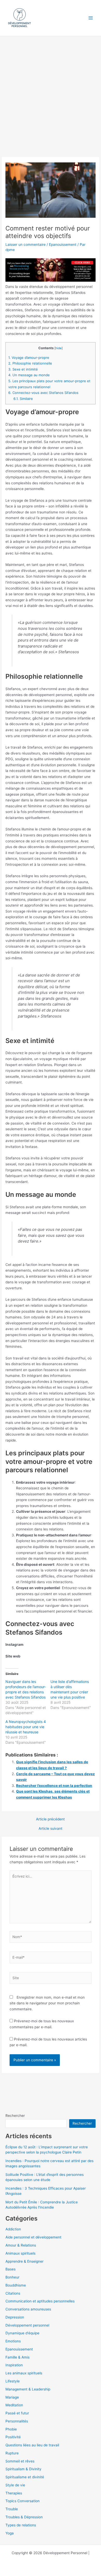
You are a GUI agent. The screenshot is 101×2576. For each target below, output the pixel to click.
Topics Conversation (23, 2501)
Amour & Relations (21, 2245)
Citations (13, 2293)
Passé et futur (17, 2413)
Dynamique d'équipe (22, 2333)
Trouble (12, 2509)
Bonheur (12, 2277)
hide (59, 348)
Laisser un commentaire (26, 245)
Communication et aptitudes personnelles (40, 2301)
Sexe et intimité (23, 369)
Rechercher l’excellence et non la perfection (54, 1786)
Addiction (13, 2229)
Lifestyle (13, 2381)
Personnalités (17, 2421)
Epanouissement (63, 245)
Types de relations (21, 2525)
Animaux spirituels (20, 2253)
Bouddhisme (16, 2285)
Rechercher (15, 2116)
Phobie (11, 2429)
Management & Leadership (28, 2389)
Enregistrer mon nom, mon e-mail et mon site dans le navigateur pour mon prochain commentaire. (47, 2003)
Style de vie (15, 2485)
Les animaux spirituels (24, 2373)
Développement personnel (27, 2325)
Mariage (12, 2397)
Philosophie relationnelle (30, 363)
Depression (15, 2317)
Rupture (12, 2453)
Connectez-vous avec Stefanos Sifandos (43, 393)
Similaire (23, 399)
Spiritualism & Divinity (23, 2469)
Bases (10, 2269)
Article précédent (50, 1819)
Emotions (13, 2341)
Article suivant (51, 1829)
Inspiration (14, 2365)
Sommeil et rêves (20, 2461)
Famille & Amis (17, 2357)
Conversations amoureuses (28, 2309)
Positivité (13, 2437)
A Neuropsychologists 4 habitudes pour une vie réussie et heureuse (26, 1727)
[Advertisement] (51, 89)
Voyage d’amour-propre (29, 358)
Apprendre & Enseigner (24, 2261)
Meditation (14, 2405)
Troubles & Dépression (24, 2517)
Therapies (14, 2493)
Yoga (10, 2533)
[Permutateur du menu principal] (91, 18)
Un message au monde (29, 375)
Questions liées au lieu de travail (32, 2445)
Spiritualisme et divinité (25, 2477)
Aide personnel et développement (33, 2237)
